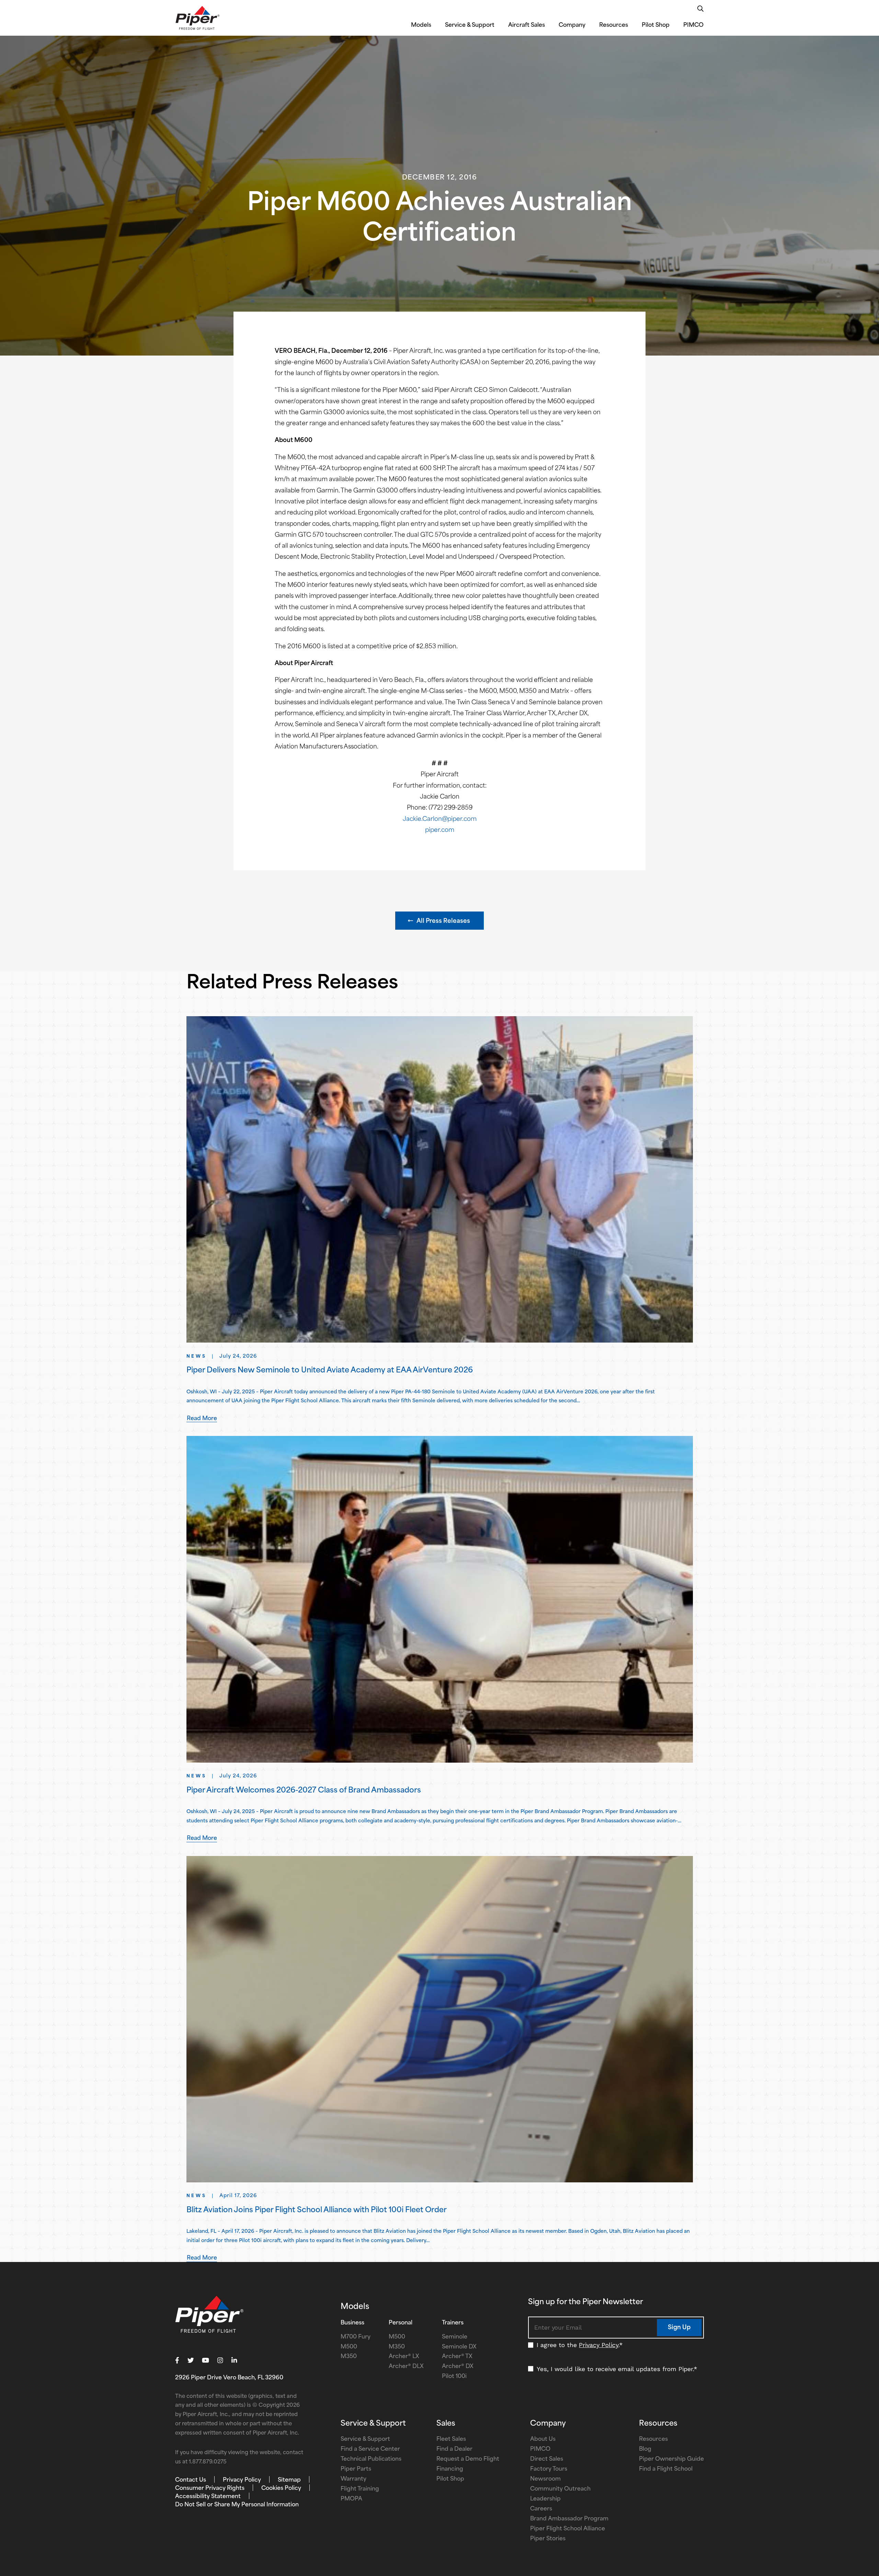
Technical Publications (371, 2459)
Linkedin (234, 2360)
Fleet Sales (451, 2439)
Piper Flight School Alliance (568, 2529)
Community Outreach (560, 2489)
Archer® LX (404, 2357)
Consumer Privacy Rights (210, 2488)
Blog (645, 2449)
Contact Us (191, 2480)
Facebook (177, 2360)
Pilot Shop (656, 25)
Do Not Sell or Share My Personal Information (237, 2505)
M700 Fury (356, 2337)
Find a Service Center (370, 2449)
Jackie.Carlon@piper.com (440, 819)
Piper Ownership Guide (671, 2459)
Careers (541, 2509)
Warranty (353, 2479)
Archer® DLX (406, 2367)
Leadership (545, 2499)
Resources (614, 25)
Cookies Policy (281, 2488)
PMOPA (351, 2499)
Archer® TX (457, 2357)
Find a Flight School (666, 2469)
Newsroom (545, 2479)
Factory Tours (549, 2469)
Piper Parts (356, 2469)
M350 (349, 2357)
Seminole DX (459, 2347)
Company (572, 25)
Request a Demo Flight (468, 2459)
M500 (349, 2347)
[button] (439, 921)
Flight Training (360, 2489)
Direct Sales (547, 2459)
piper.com (440, 830)
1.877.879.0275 (208, 2462)
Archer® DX (458, 2367)
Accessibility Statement (208, 2497)
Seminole (455, 2337)
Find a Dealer (454, 2449)
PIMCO (693, 25)
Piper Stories (548, 2539)
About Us (543, 2439)
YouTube (206, 2360)
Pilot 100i (454, 2377)
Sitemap (289, 2480)
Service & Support (470, 25)
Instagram (220, 2360)
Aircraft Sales (527, 25)
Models (421, 25)
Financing (450, 2469)
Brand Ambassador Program (569, 2519)
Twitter (191, 2360)
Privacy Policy (599, 2345)
